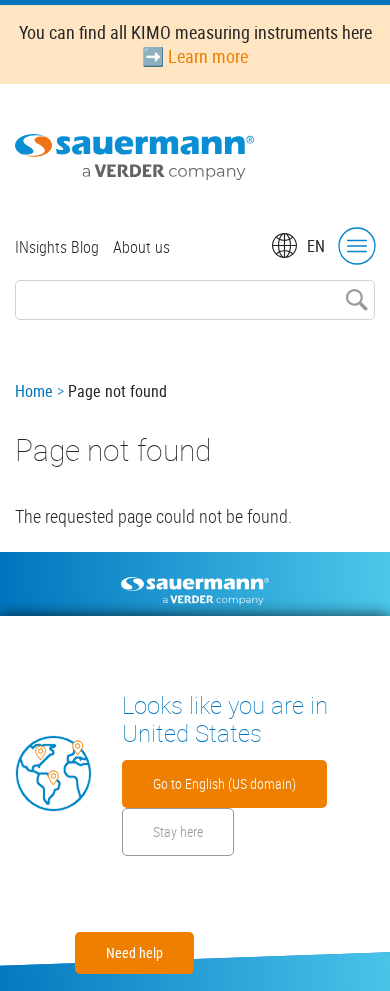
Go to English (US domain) (224, 783)
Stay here (178, 831)
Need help (134, 952)
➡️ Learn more (195, 56)
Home (34, 391)
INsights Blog (57, 247)
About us (141, 247)
